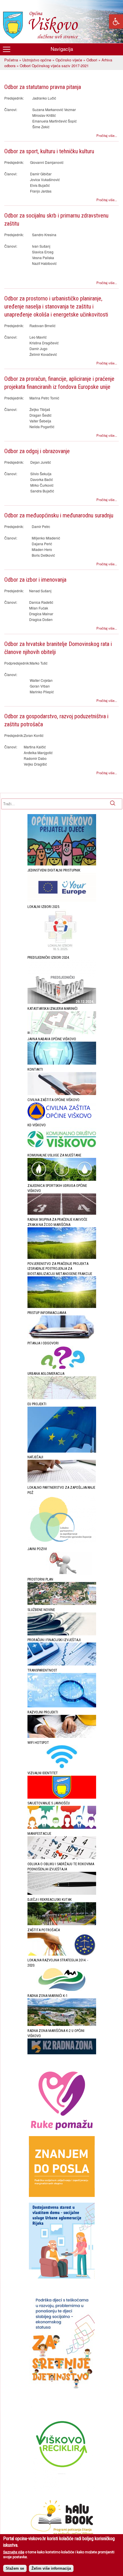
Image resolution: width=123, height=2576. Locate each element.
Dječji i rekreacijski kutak (50, 1900)
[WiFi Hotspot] (62, 1767)
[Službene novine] (62, 1634)
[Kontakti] (62, 1094)
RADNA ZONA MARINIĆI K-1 (47, 1996)
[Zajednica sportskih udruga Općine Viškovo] (62, 1213)
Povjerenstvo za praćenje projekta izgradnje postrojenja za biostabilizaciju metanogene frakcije (60, 1269)
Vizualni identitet (43, 1773)
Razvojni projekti (43, 1712)
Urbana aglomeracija (46, 1374)
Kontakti (35, 1069)
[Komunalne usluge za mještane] (62, 1180)
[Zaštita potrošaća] (62, 1954)
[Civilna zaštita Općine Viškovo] (62, 1119)
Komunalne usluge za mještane (54, 1155)
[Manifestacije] (62, 1858)
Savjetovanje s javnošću (49, 1803)
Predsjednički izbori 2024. (49, 957)
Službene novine (41, 1610)
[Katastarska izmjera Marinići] (62, 1033)
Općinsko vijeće (69, 60)
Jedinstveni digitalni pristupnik (54, 870)
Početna (11, 60)
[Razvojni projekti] (62, 1737)
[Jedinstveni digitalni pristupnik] (62, 901)
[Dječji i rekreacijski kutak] (62, 1924)
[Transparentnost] (62, 1706)
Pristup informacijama (47, 1313)
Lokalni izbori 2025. (44, 907)
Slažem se (15, 2568)
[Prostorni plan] (62, 1604)
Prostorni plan (40, 1579)
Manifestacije (39, 1834)
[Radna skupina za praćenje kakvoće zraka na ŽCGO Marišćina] (62, 1258)
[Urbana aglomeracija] (62, 1398)
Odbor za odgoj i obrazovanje (37, 451)
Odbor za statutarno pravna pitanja (43, 87)
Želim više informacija (51, 2568)
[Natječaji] (62, 1481)
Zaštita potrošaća (44, 1930)
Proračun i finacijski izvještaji (54, 1640)
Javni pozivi (37, 1549)
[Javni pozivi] (62, 1573)
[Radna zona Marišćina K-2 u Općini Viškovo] (62, 2053)
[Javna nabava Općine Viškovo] (62, 1063)
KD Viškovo (37, 1125)
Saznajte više (14, 2552)
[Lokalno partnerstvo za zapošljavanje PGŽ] (62, 1543)
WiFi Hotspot (38, 1743)
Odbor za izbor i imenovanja (35, 580)
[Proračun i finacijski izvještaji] (62, 1664)
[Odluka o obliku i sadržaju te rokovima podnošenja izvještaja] (62, 1893)
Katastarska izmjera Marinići (52, 1009)
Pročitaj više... (107, 135)
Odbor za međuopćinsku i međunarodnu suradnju (59, 515)
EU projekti (37, 1404)
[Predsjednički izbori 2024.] (62, 1002)
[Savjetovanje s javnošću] (62, 1827)
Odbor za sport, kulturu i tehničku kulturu (49, 151)
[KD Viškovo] (62, 1149)
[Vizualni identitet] (62, 1797)
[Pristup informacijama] (62, 1337)
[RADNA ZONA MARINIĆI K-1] (62, 2025)
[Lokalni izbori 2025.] (62, 952)
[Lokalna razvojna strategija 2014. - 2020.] (62, 1990)
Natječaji (35, 1457)
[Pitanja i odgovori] (62, 1367)
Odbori (92, 60)
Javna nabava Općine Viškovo (52, 1039)
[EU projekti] (62, 1451)
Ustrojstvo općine (37, 60)
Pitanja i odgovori (43, 1343)
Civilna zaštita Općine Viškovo (53, 1100)
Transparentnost (42, 1670)
